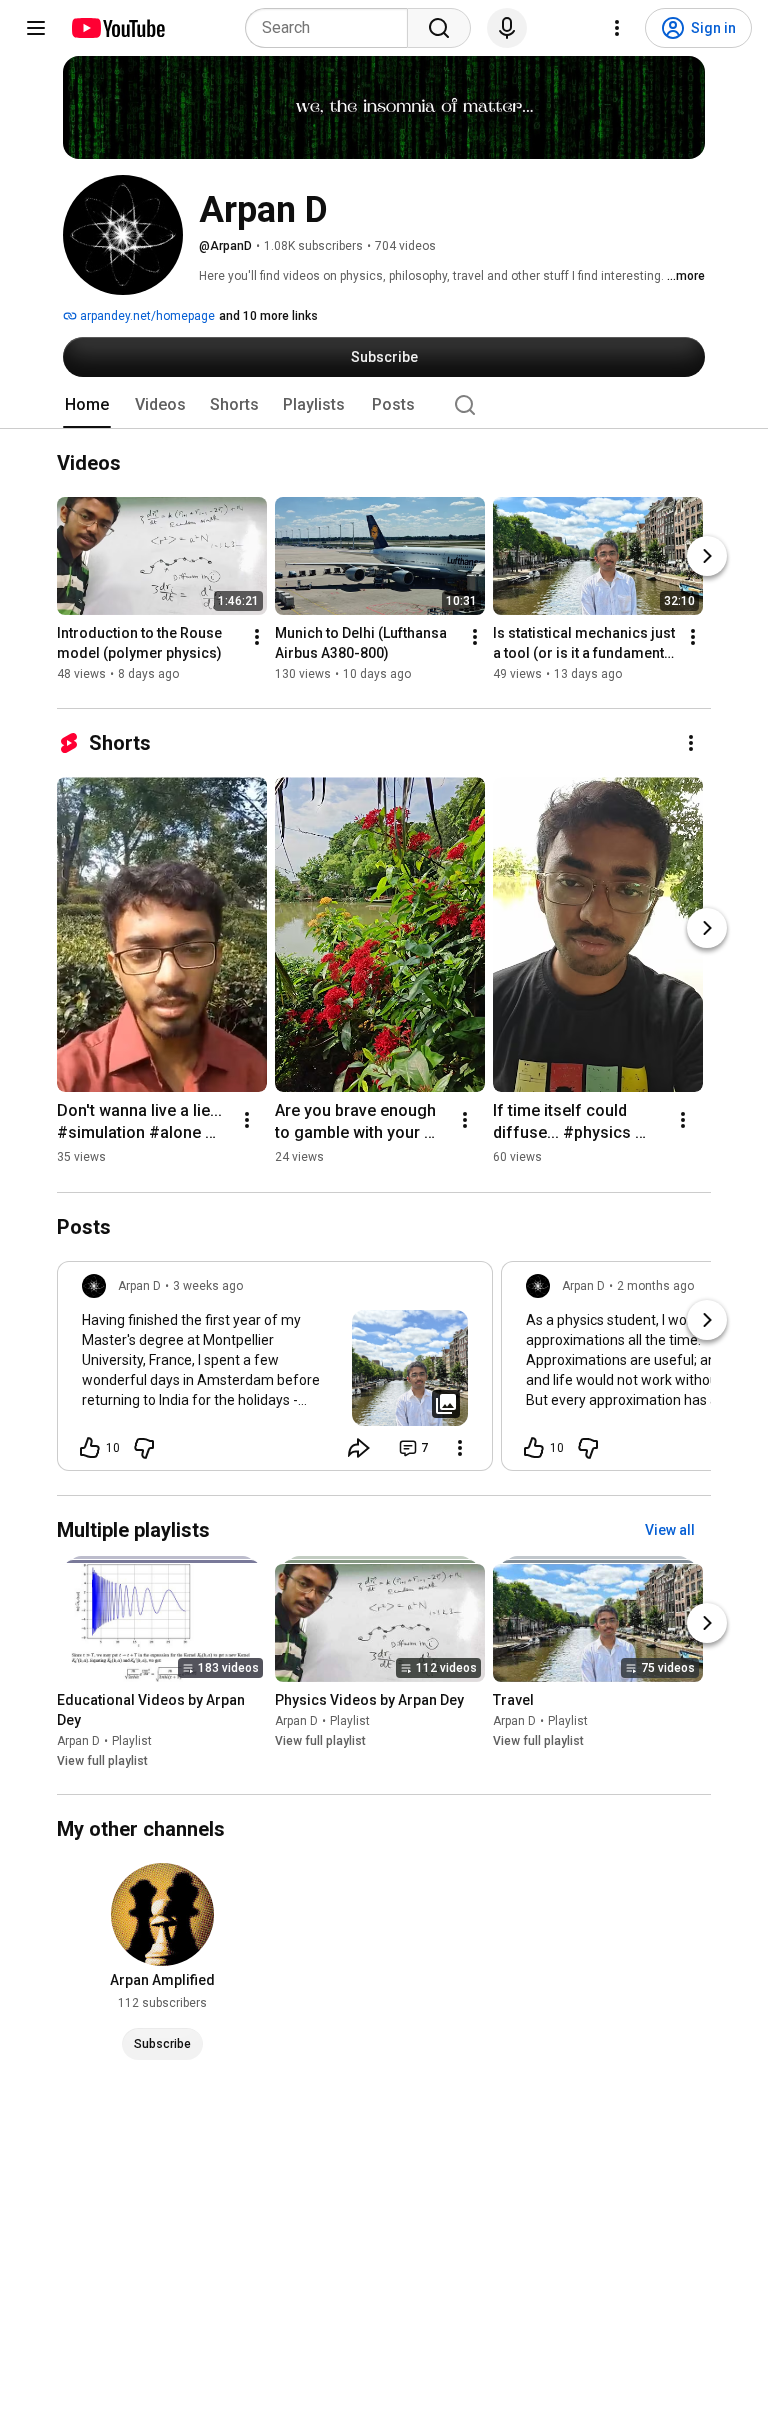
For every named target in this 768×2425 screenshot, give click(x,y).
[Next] (707, 557)
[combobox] (332, 28)
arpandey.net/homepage (146, 316)
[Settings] (617, 28)
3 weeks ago (208, 1286)
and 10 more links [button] (268, 316)
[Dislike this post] (144, 1448)
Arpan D (78, 1741)
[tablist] (384, 405)
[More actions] (257, 638)
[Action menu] (460, 1448)
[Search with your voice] (507, 28)
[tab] (87, 405)
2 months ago (655, 1286)
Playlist (132, 1741)
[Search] (439, 28)
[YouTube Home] (117, 28)
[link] (275, 1372)
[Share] (359, 1448)
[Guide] (36, 28)
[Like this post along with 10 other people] (90, 1448)
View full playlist (102, 1761)
